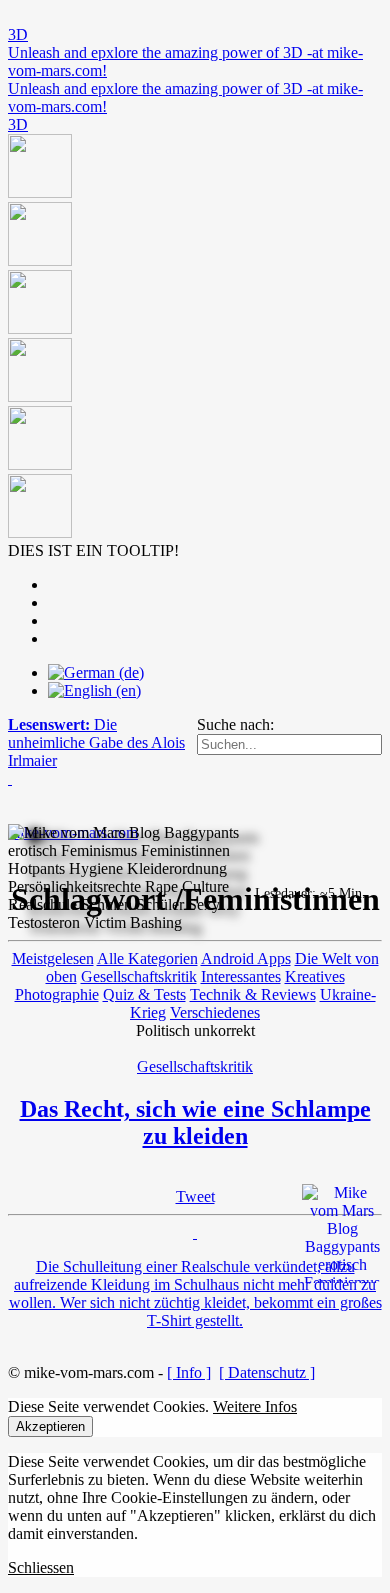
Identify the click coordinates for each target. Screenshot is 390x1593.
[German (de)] (96, 672)
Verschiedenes (215, 1012)
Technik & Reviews (253, 994)
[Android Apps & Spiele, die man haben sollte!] (195, 338)
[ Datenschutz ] (267, 1372)
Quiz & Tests (144, 994)
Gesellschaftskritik (139, 976)
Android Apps (246, 958)
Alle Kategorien (147, 958)
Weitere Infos (255, 1406)
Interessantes (241, 976)
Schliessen (41, 1567)
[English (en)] (94, 690)
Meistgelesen (53, 958)
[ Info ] (189, 1372)
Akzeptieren (50, 1426)
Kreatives (315, 976)
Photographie (57, 994)
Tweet (195, 1196)
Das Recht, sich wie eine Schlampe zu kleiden (195, 1122)
